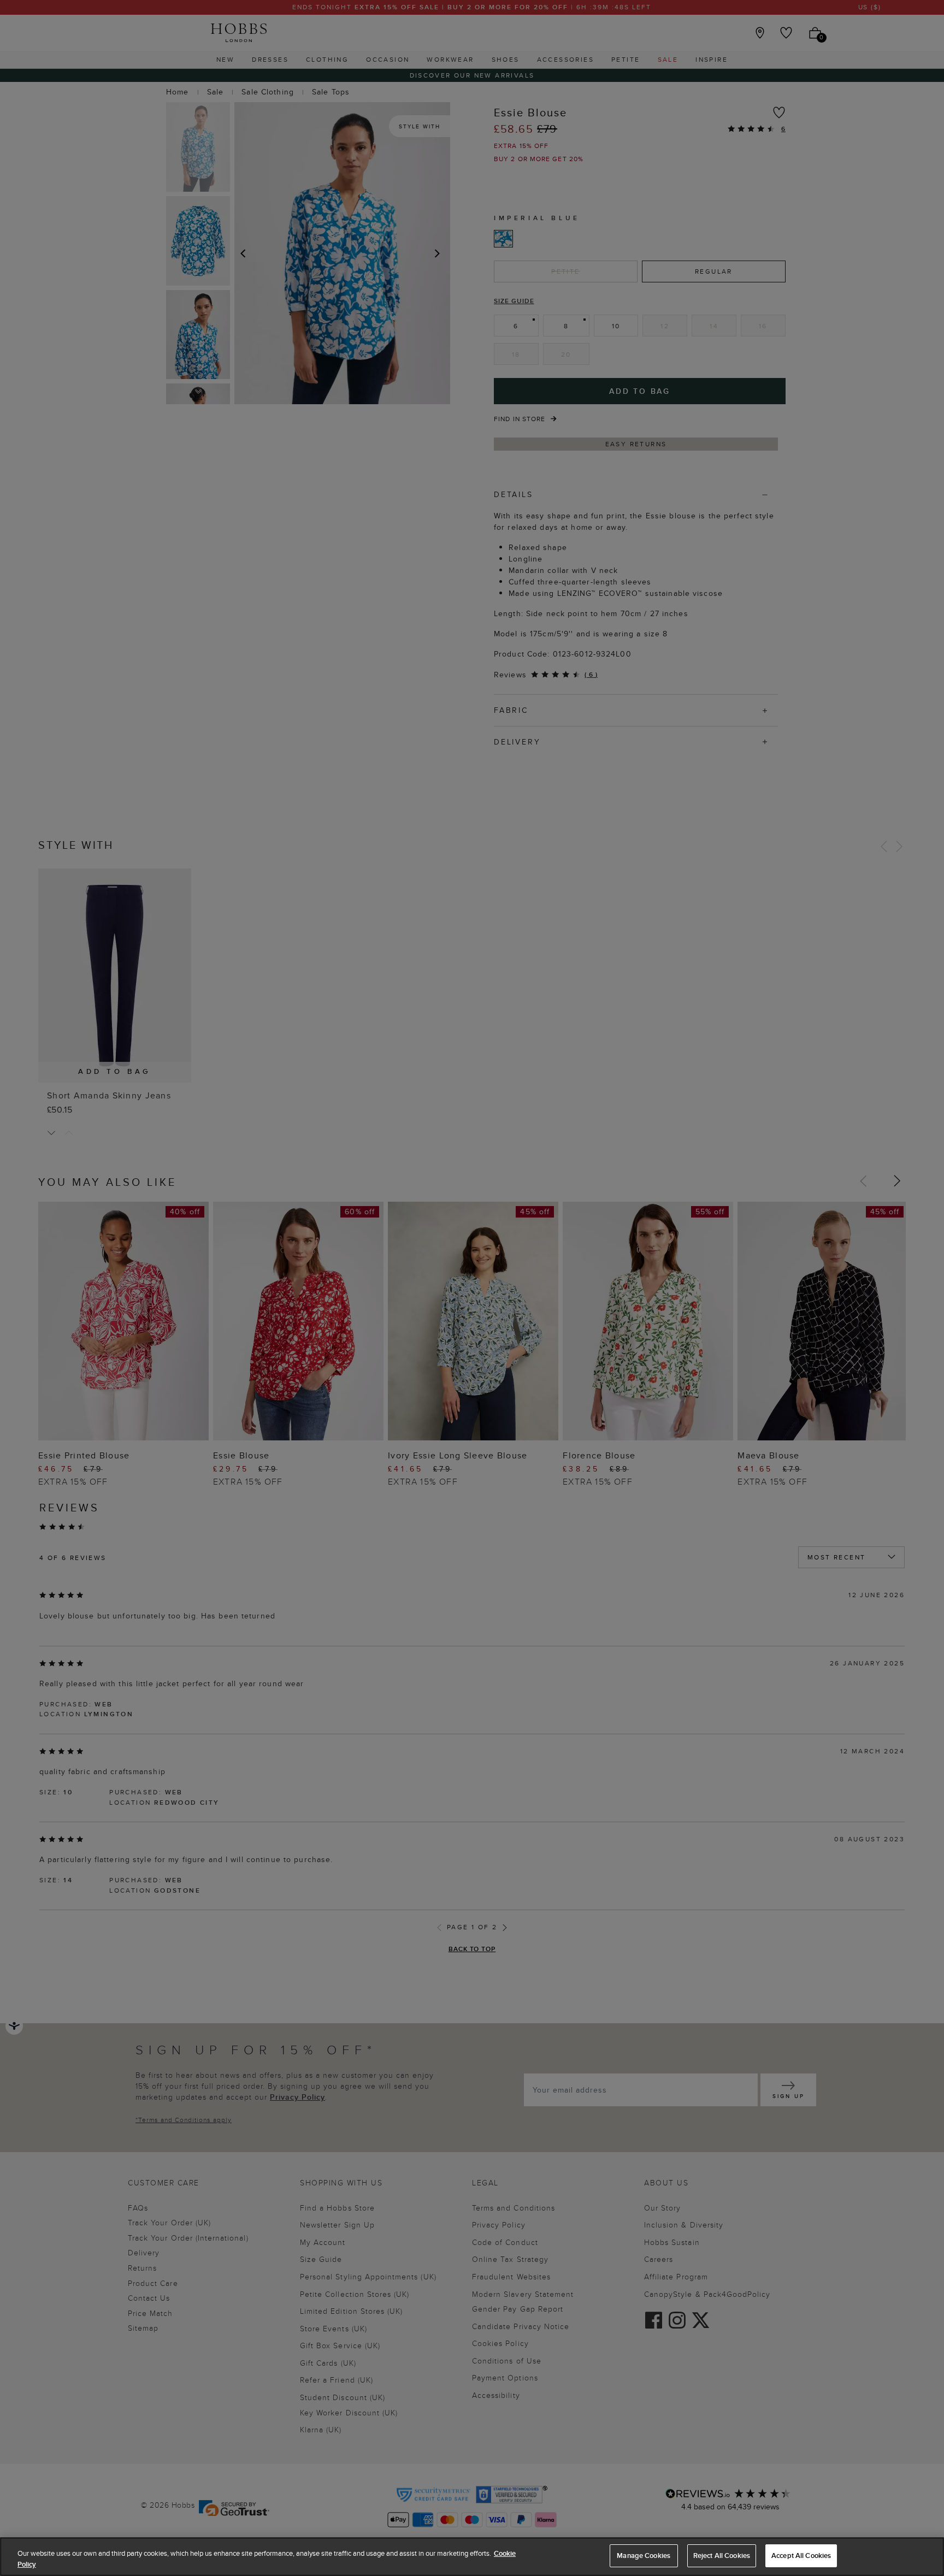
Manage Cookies (644, 2556)
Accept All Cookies (801, 2556)
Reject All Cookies (722, 2556)
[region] (472, 2557)
